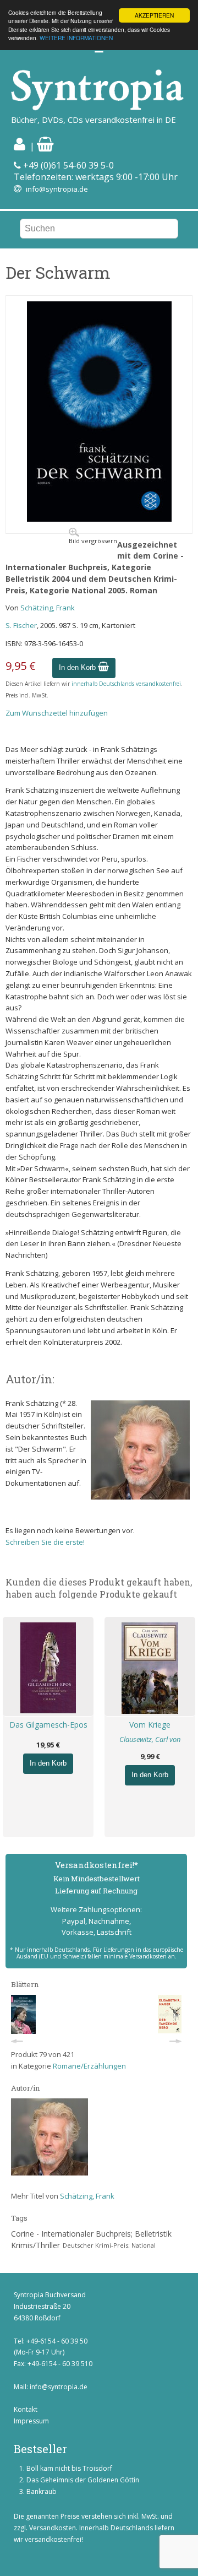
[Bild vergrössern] (99, 519)
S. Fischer (21, 625)
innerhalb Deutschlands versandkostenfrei (126, 684)
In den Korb (78, 667)
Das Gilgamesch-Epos (48, 1725)
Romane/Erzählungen (89, 2066)
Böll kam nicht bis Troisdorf (69, 2468)
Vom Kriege (150, 1725)
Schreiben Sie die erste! (45, 1542)
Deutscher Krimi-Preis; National (109, 2245)
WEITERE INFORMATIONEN (76, 38)
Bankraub (42, 2491)
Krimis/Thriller (35, 2245)
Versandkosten (53, 2528)
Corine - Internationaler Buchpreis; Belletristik (91, 2234)
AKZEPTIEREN (154, 15)
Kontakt (26, 2409)
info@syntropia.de (57, 189)
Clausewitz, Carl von (150, 1739)
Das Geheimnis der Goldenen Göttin (83, 2480)
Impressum (31, 2421)
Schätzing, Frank (48, 608)
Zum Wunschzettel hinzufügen (57, 713)
